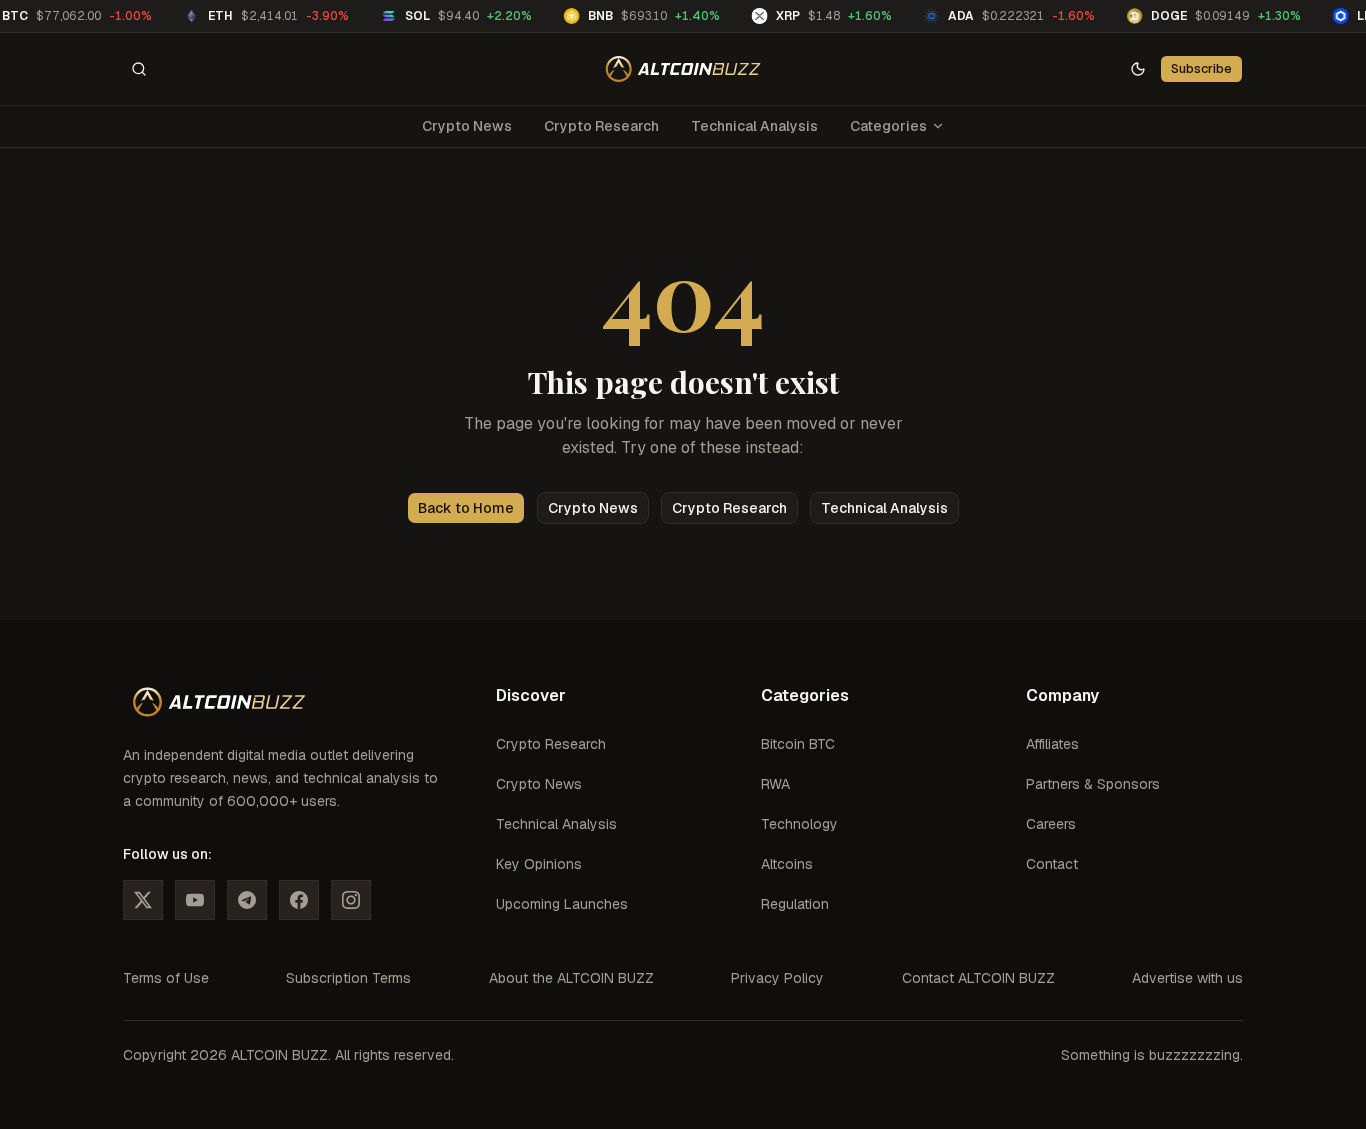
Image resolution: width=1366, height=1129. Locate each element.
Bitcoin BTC (798, 744)
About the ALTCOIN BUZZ (571, 978)
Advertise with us (1187, 978)
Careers (1051, 824)
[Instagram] (351, 900)
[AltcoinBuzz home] (683, 69)
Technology (799, 824)
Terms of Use (166, 978)
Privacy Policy (777, 978)
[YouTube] (195, 900)
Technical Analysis (754, 126)
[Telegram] (247, 900)
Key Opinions (539, 864)
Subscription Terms (348, 978)
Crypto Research (601, 126)
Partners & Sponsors (1093, 784)
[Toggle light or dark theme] (1138, 69)
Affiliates (1052, 744)
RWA (775, 784)
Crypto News (467, 126)
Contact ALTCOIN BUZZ (978, 978)
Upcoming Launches (562, 904)
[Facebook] (299, 900)
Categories (888, 126)
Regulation (795, 904)
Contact (1052, 864)
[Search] (139, 69)
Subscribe (1201, 68)
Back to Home (466, 508)
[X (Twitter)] (143, 900)
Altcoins (787, 864)
